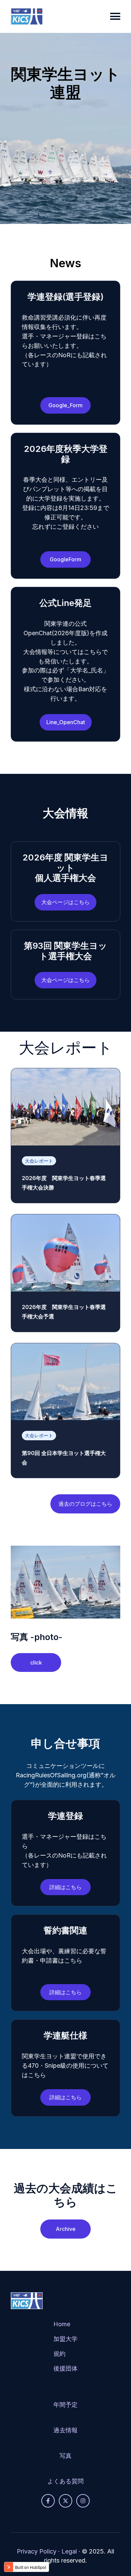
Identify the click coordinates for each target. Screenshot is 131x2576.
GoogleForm (65, 559)
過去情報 (65, 2430)
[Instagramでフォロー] (83, 2501)
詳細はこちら (65, 1887)
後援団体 (65, 2368)
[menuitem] (65, 2352)
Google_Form (65, 405)
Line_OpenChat (66, 722)
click (36, 1662)
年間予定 (65, 2405)
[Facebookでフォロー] (48, 2501)
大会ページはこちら (65, 902)
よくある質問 (65, 2481)
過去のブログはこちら (85, 1504)
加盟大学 (65, 2339)
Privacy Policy (37, 2551)
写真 (65, 2456)
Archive (66, 2229)
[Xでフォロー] (65, 2501)
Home (62, 2324)
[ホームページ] (27, 16)
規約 (59, 2354)
